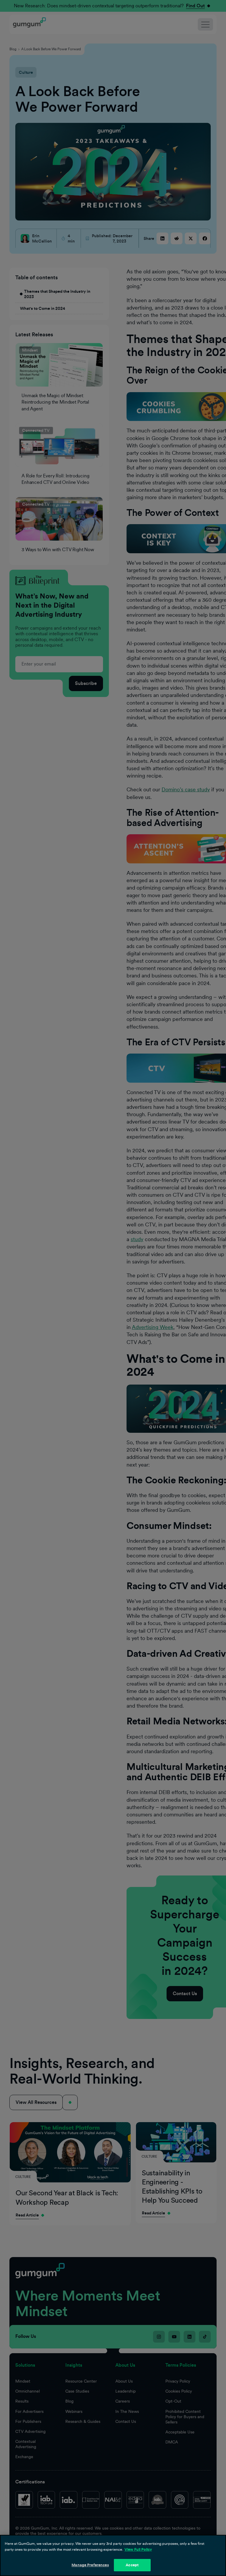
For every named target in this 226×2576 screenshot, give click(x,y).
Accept (132, 2565)
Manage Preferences (90, 2565)
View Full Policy (138, 2549)
